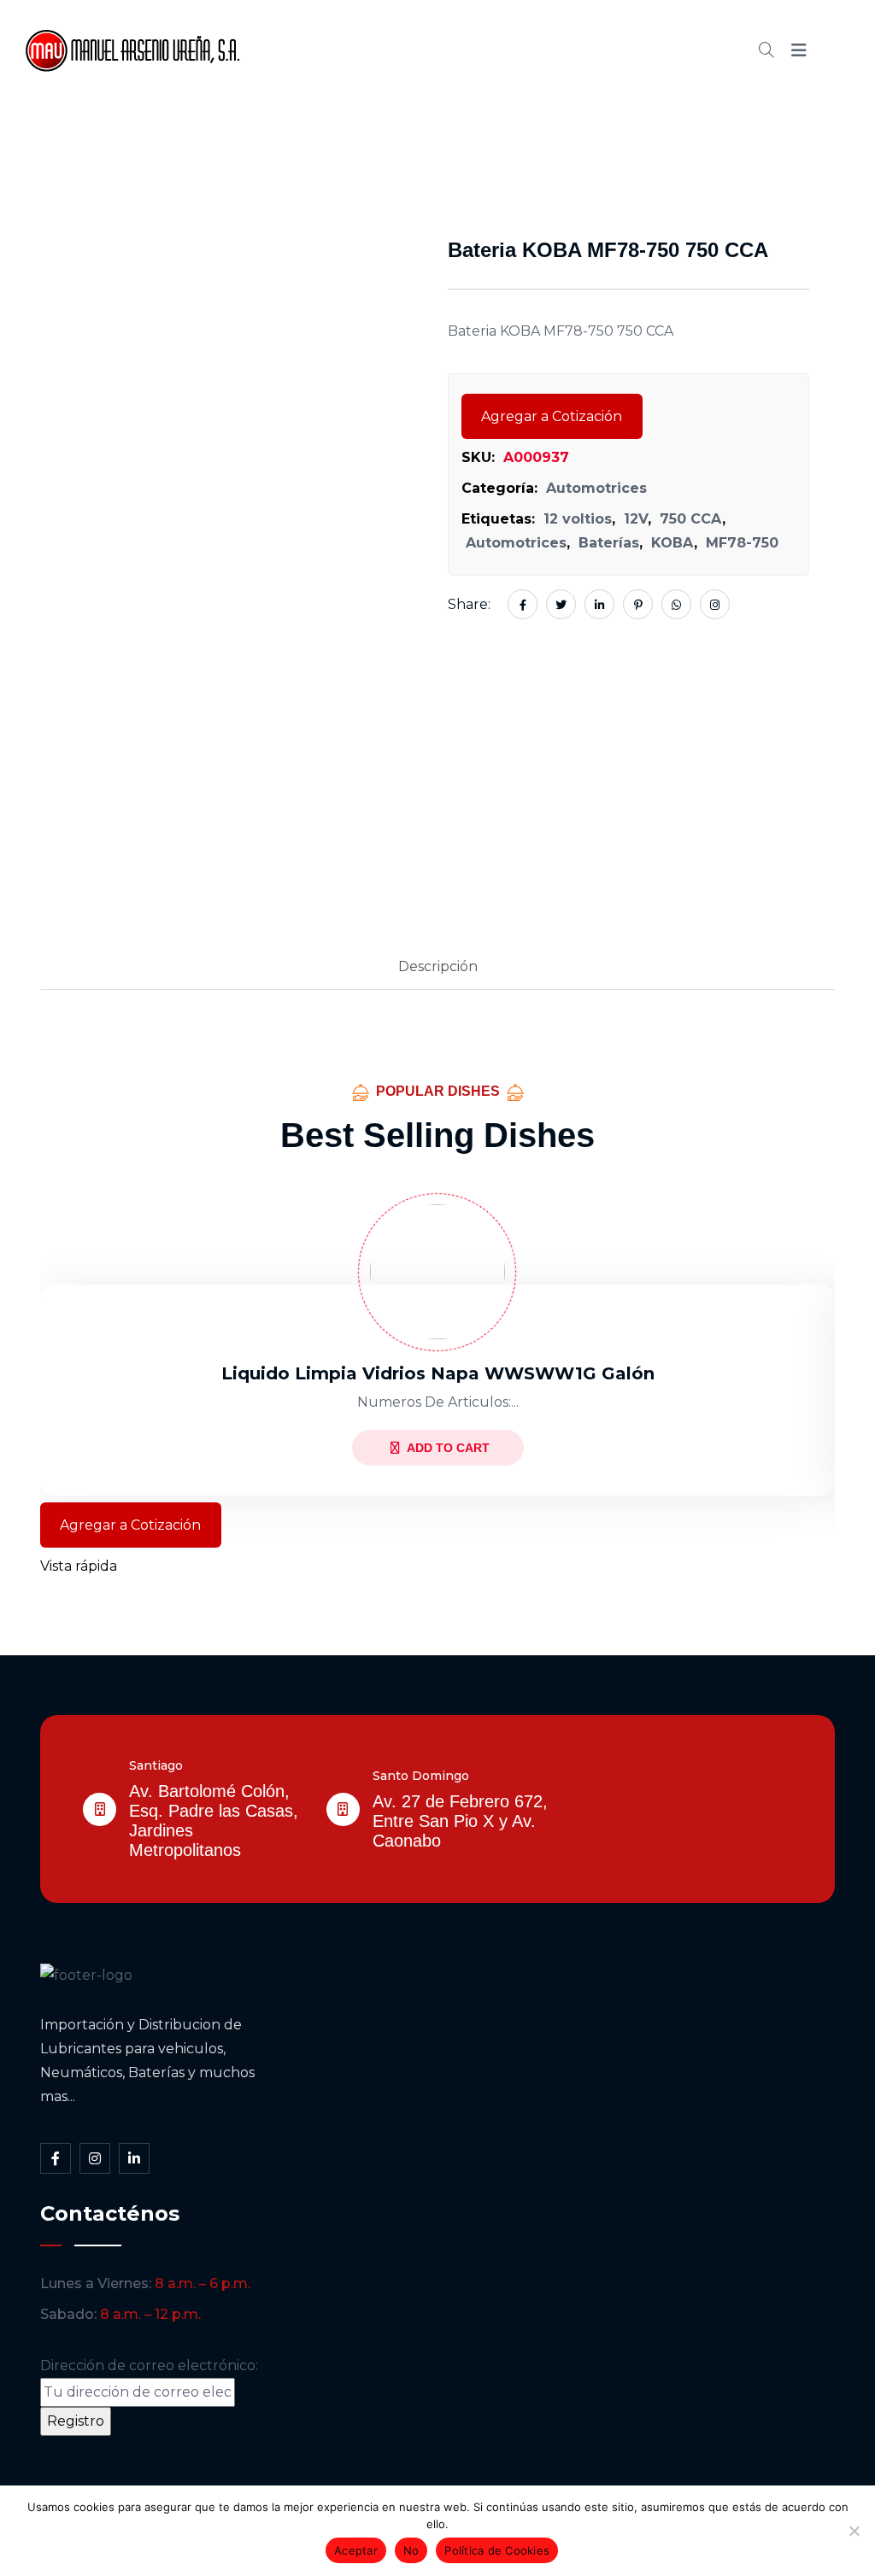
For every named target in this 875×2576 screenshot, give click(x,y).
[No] (854, 2531)
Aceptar (356, 2550)
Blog (576, 50)
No (411, 2550)
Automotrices (596, 488)
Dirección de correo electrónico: (149, 2365)
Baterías (609, 543)
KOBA (672, 543)
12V (636, 519)
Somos (405, 50)
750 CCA (691, 519)
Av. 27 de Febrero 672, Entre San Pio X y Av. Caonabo (460, 1821)
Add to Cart (448, 1448)
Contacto (658, 50)
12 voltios (578, 519)
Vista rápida (79, 1566)
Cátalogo (495, 50)
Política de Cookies (497, 2550)
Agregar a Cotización (552, 416)
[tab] (438, 968)
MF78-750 (742, 543)
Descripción (438, 966)
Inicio (329, 50)
